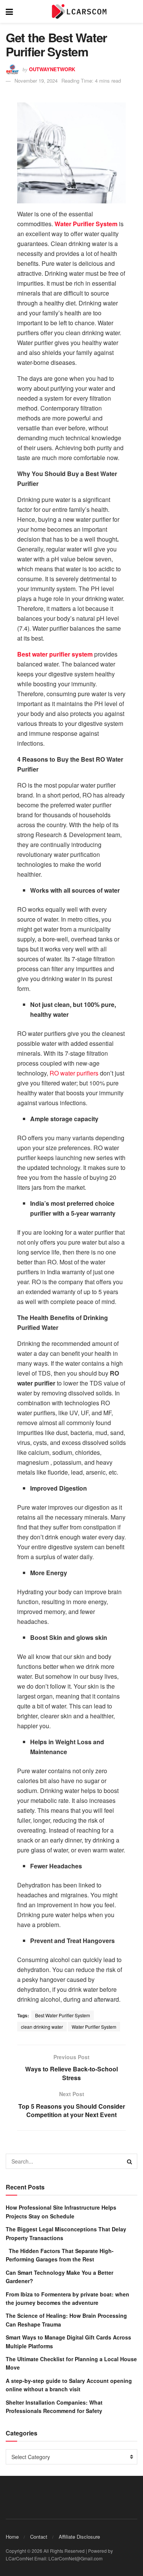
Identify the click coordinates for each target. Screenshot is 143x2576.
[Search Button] (130, 2161)
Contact (39, 2537)
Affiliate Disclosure (79, 2537)
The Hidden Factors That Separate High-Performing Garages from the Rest (60, 2255)
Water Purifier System (94, 2027)
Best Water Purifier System (63, 2015)
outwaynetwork (52, 69)
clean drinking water (42, 2027)
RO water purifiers (74, 1073)
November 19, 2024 (36, 81)
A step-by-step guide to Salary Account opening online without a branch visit (69, 2385)
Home (12, 2537)
